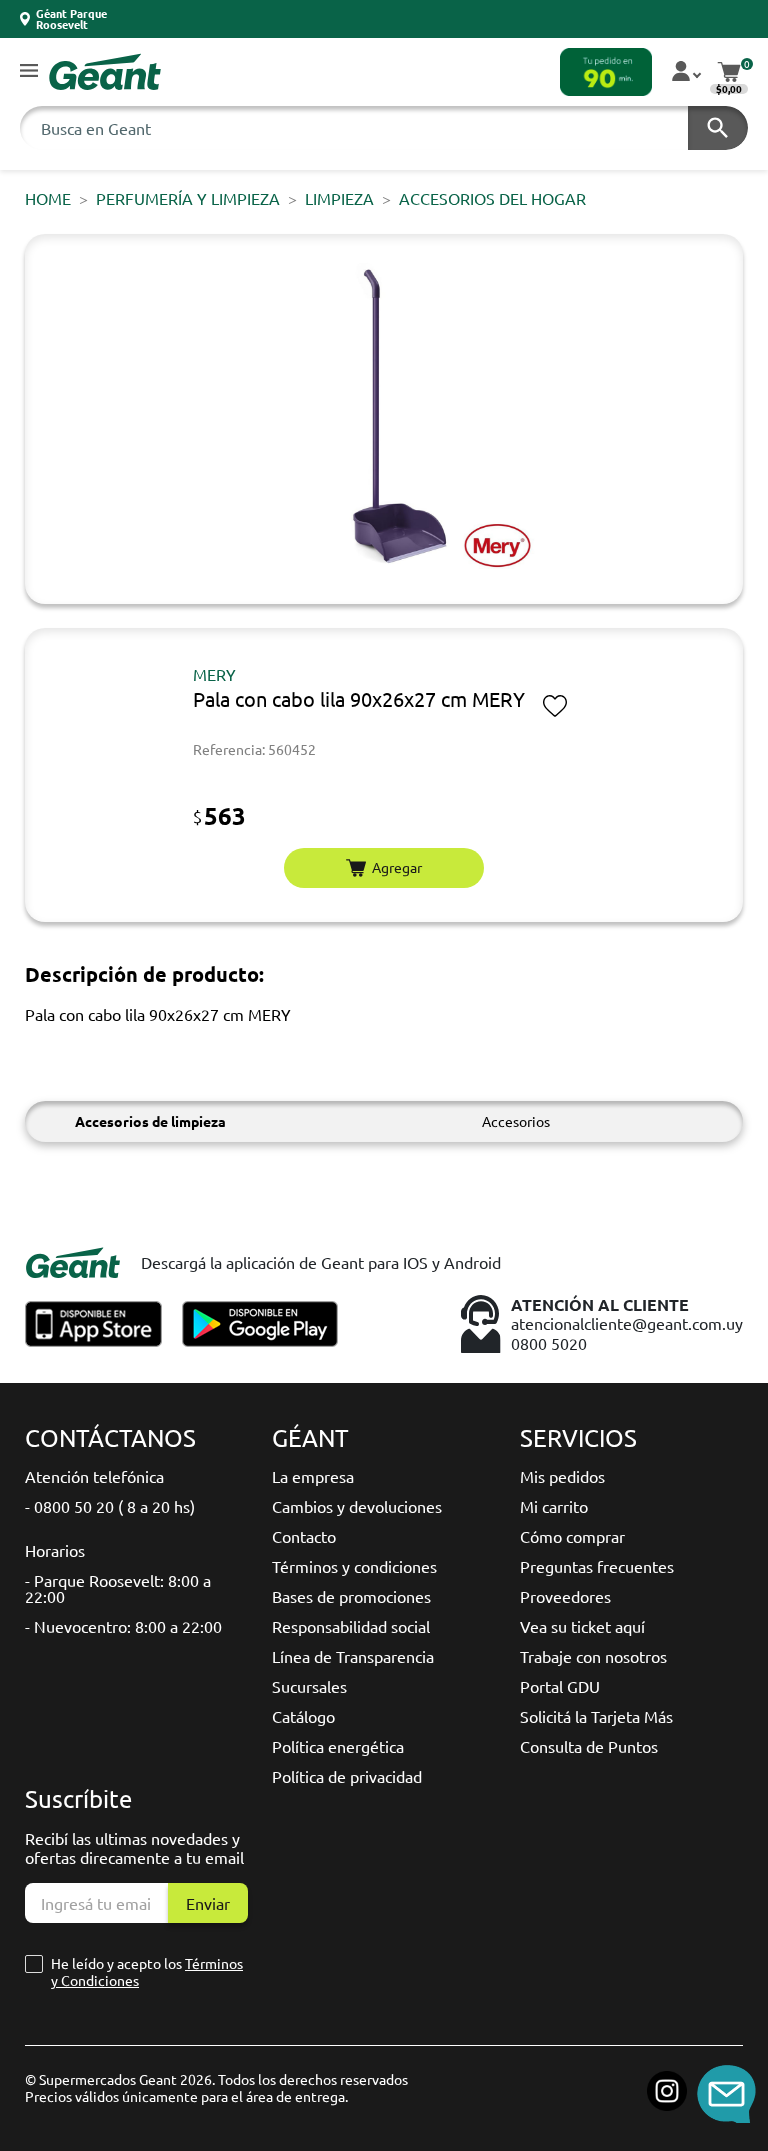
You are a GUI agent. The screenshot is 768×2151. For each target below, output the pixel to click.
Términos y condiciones (354, 1566)
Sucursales (309, 1686)
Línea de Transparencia (353, 1656)
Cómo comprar (572, 1536)
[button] (29, 71)
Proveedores (565, 1596)
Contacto (304, 1536)
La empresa (313, 1476)
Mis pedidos (562, 1476)
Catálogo (303, 1716)
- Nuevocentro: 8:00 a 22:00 (123, 1626)
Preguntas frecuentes (597, 1566)
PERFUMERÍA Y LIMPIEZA (188, 198)
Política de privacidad (347, 1776)
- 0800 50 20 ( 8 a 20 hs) (110, 1506)
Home (48, 198)
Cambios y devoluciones (357, 1506)
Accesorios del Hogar (492, 198)
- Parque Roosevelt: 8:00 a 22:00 (118, 1588)
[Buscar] (718, 128)
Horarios (55, 1550)
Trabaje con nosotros (593, 1656)
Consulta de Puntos (589, 1746)
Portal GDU (560, 1686)
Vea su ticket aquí (582, 1626)
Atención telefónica (94, 1476)
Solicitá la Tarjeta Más (596, 1716)
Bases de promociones (351, 1596)
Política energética (338, 1746)
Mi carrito (554, 1506)
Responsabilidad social (351, 1626)
